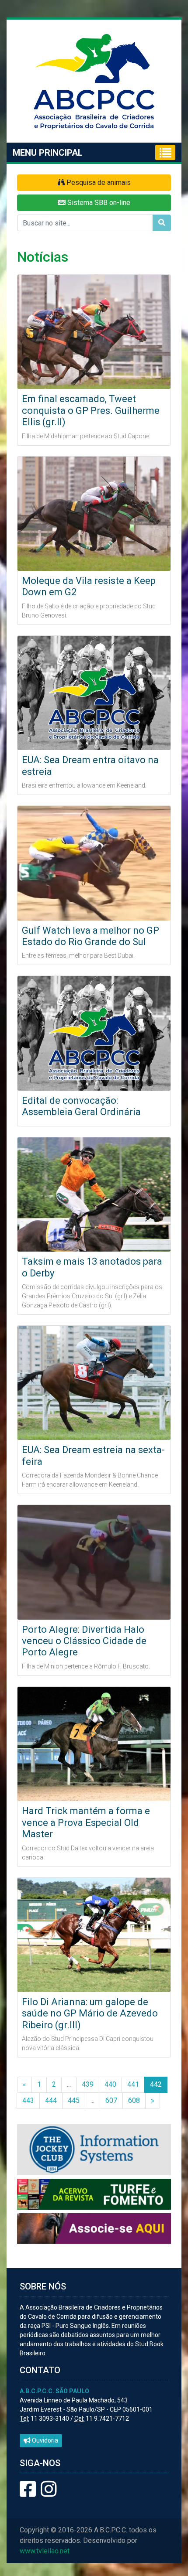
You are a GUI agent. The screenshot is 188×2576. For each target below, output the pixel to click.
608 (134, 2100)
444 (51, 2100)
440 (110, 2084)
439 (88, 2084)
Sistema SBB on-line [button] (98, 203)
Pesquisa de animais (98, 183)
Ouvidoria (44, 2440)
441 (133, 2084)
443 (28, 2100)
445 (74, 2100)
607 (111, 2100)
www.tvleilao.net (45, 2551)
